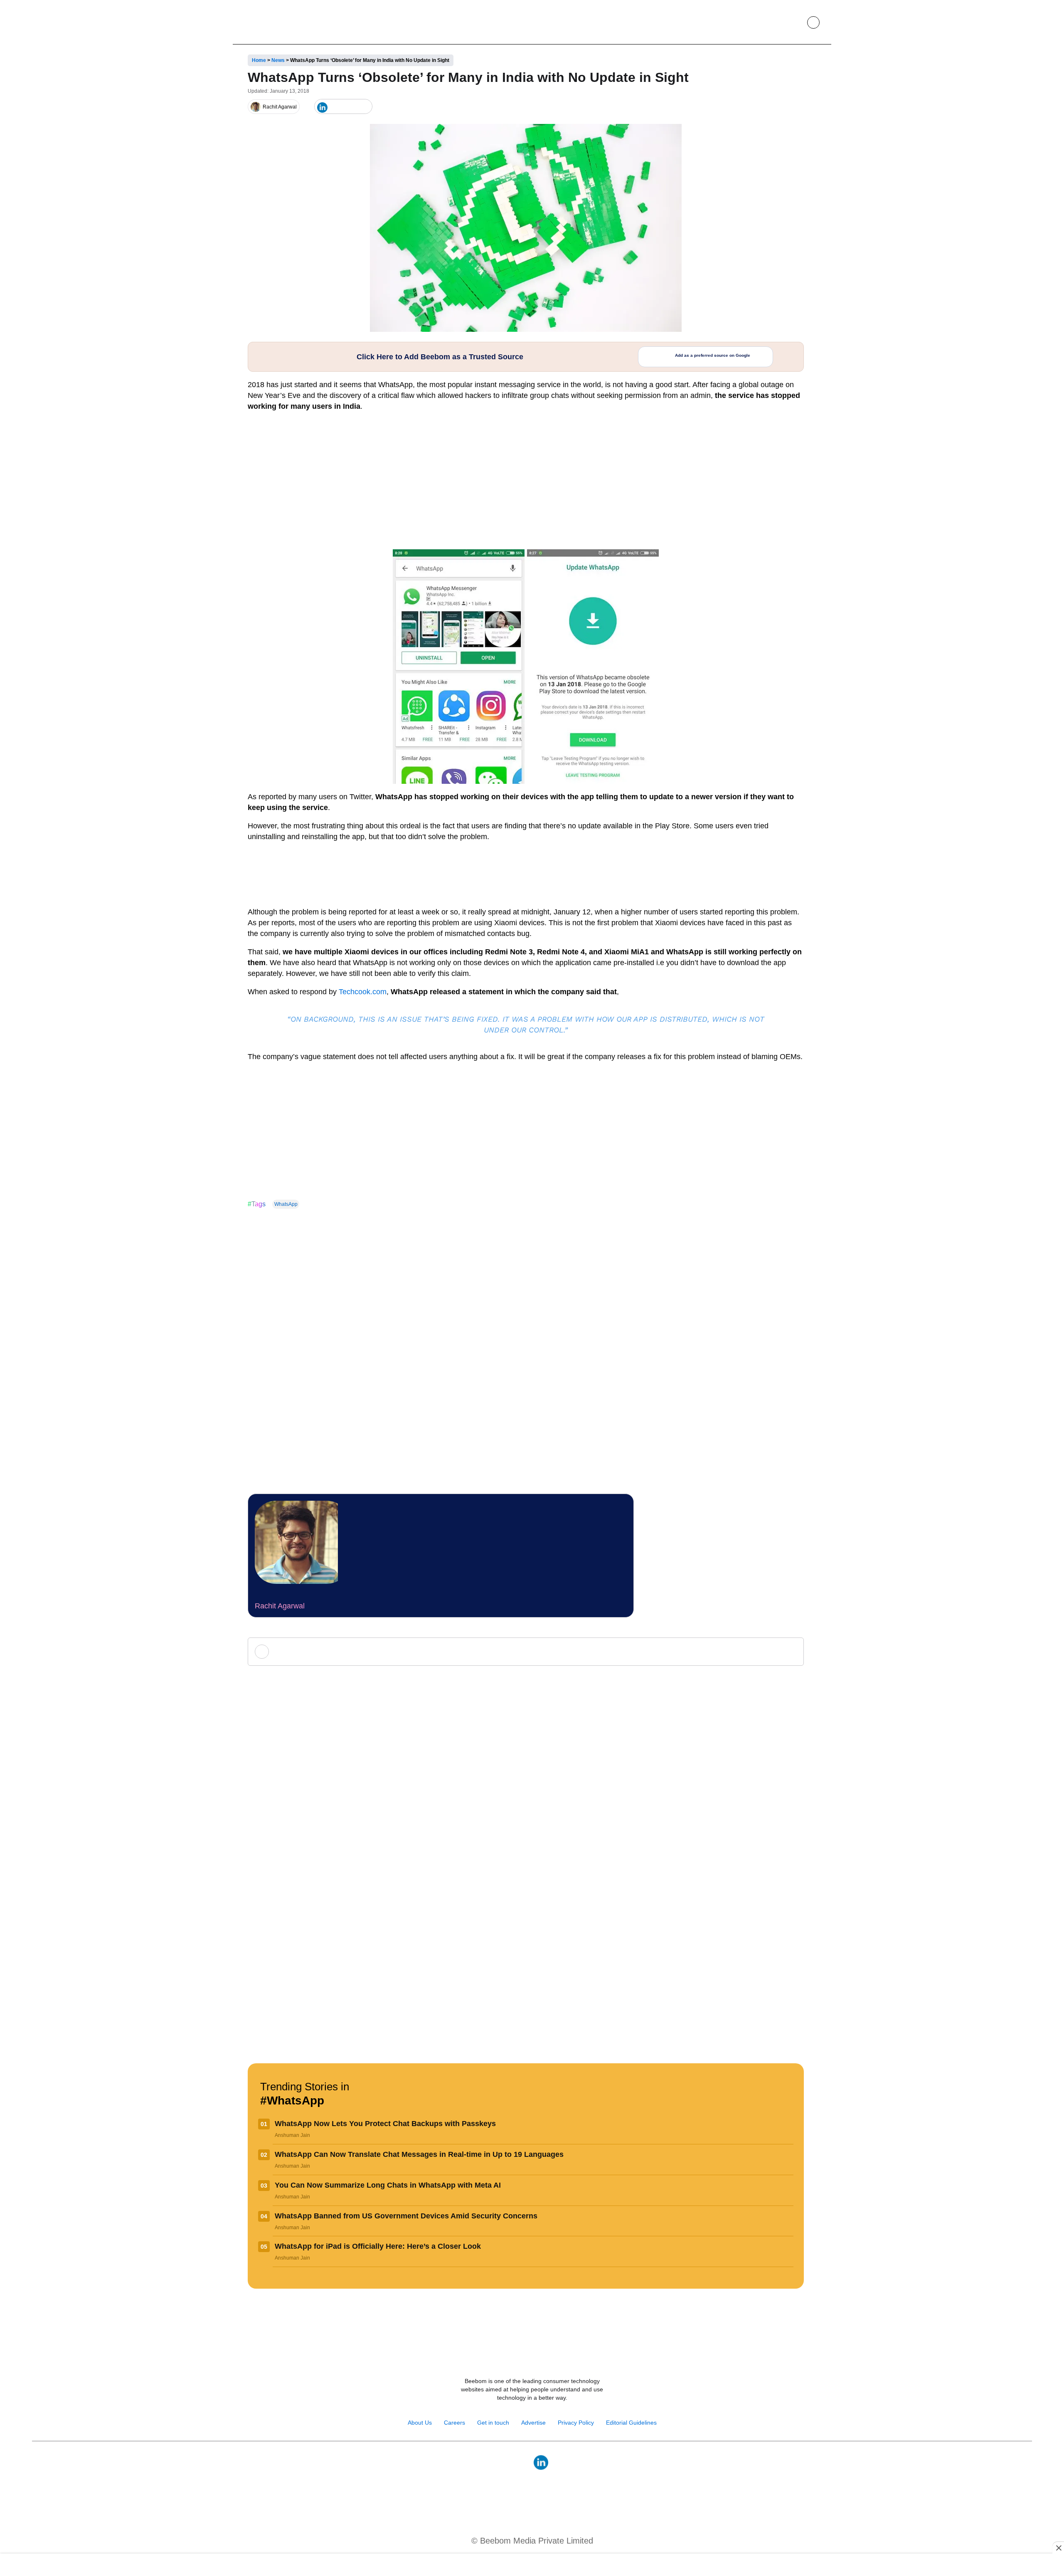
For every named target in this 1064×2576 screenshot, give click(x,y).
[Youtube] (523, 2462)
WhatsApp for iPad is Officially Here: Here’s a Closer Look (378, 2246)
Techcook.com (363, 992)
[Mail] (559, 2462)
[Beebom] (271, 22)
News (278, 60)
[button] (794, 22)
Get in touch (493, 2423)
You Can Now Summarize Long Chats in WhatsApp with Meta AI (388, 2185)
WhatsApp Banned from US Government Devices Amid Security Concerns (406, 2216)
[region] (532, 2566)
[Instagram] (505, 2462)
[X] (350, 107)
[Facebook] (336, 107)
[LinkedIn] (322, 107)
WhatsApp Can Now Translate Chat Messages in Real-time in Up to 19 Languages (419, 2154)
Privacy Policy (576, 2423)
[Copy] (363, 107)
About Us (420, 2423)
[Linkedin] (541, 2462)
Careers (454, 2423)
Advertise (533, 2423)
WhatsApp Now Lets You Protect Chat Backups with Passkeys (385, 2124)
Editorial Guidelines (631, 2423)
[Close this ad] (1058, 2548)
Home (259, 60)
